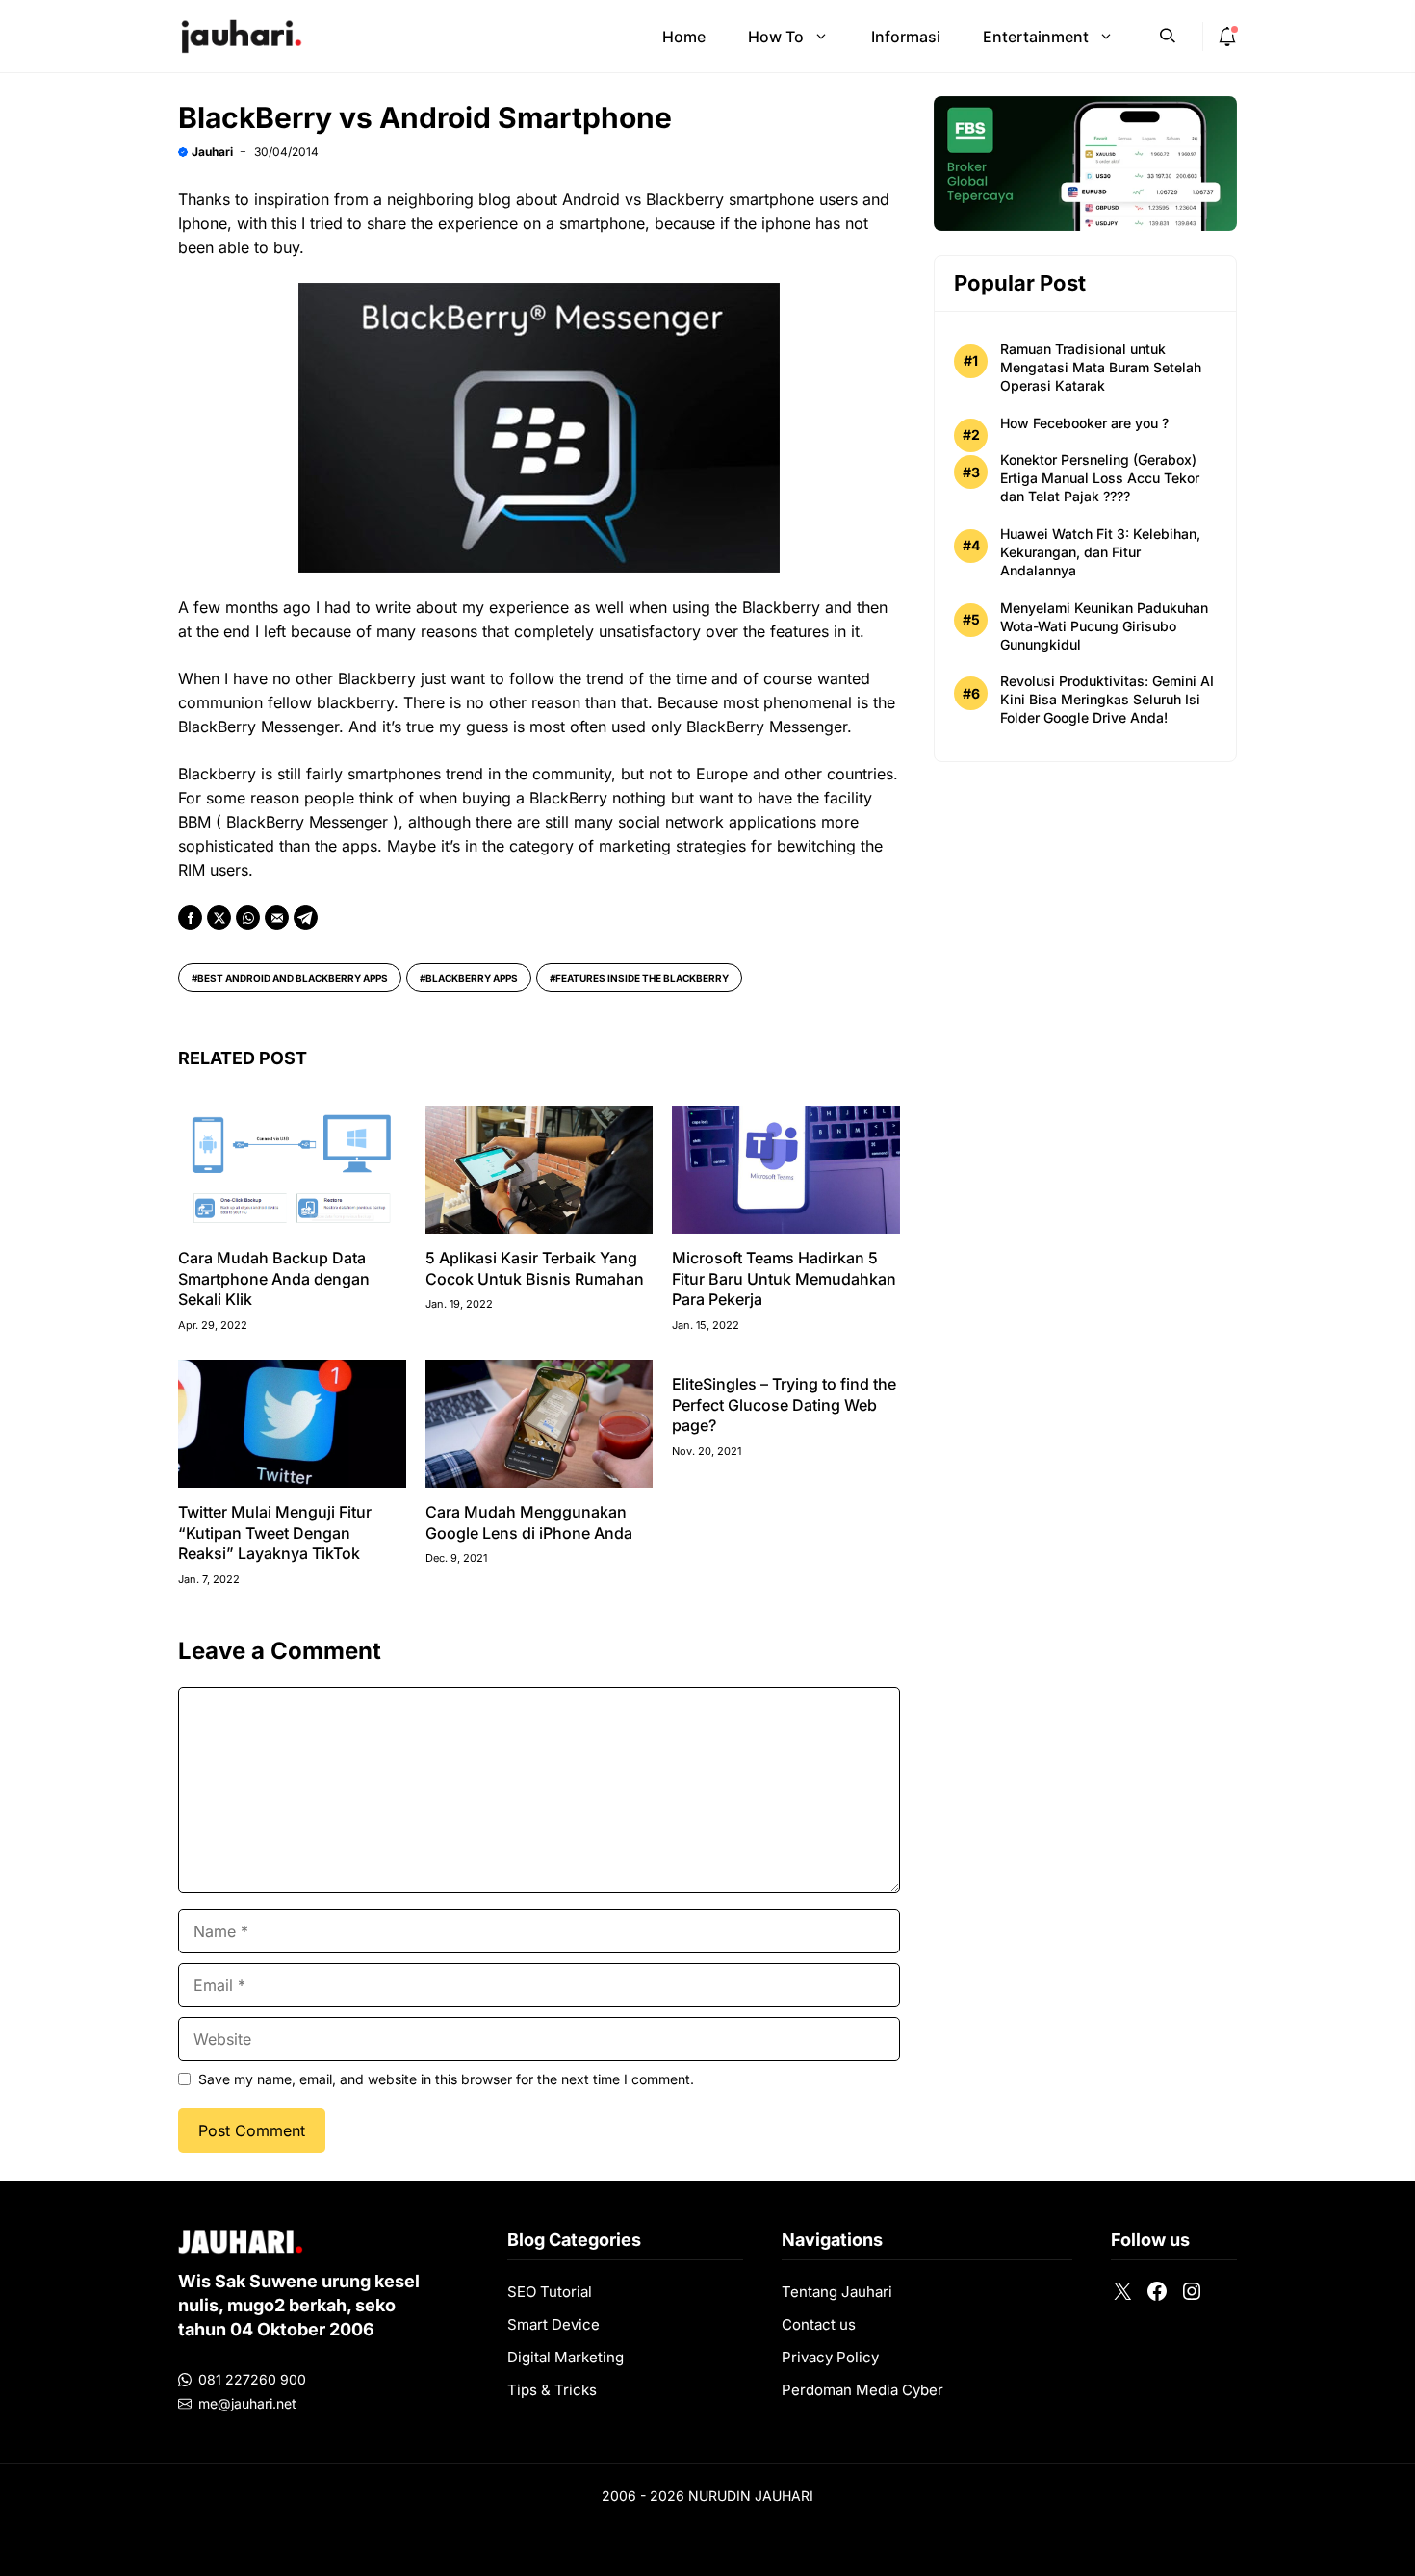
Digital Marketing (566, 2357)
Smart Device (553, 2324)
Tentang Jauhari (837, 2292)
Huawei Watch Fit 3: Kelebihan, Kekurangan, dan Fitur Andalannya (1100, 552)
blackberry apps (472, 978)
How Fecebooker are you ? (1084, 423)
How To (776, 37)
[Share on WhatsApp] (248, 918)
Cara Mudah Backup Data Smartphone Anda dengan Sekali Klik (274, 1278)
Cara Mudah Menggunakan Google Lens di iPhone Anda (529, 1522)
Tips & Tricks (552, 2390)
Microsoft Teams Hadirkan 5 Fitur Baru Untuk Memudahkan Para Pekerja (784, 1278)
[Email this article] (277, 918)
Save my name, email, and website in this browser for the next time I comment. (446, 2079)
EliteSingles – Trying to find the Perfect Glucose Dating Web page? (784, 1404)
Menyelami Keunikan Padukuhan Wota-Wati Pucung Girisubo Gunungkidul (1104, 626)
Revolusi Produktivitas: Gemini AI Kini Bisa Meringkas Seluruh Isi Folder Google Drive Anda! (1107, 699)
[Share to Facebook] (190, 918)
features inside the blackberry (642, 978)
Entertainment (1036, 37)
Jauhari (212, 152)
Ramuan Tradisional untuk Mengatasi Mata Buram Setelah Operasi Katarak (1101, 367)
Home (684, 37)
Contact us (819, 2324)
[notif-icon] (1227, 37)
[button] (1168, 34)
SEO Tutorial (550, 2292)
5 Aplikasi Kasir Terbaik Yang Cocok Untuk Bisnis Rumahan (535, 1268)
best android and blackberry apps (293, 978)
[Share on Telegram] (306, 918)
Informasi (906, 37)
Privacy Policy (830, 2357)
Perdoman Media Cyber (862, 2390)
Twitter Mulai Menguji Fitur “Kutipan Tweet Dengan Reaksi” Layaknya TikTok (275, 1532)
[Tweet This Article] (219, 918)
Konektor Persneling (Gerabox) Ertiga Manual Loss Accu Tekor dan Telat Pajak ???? (1100, 478)
